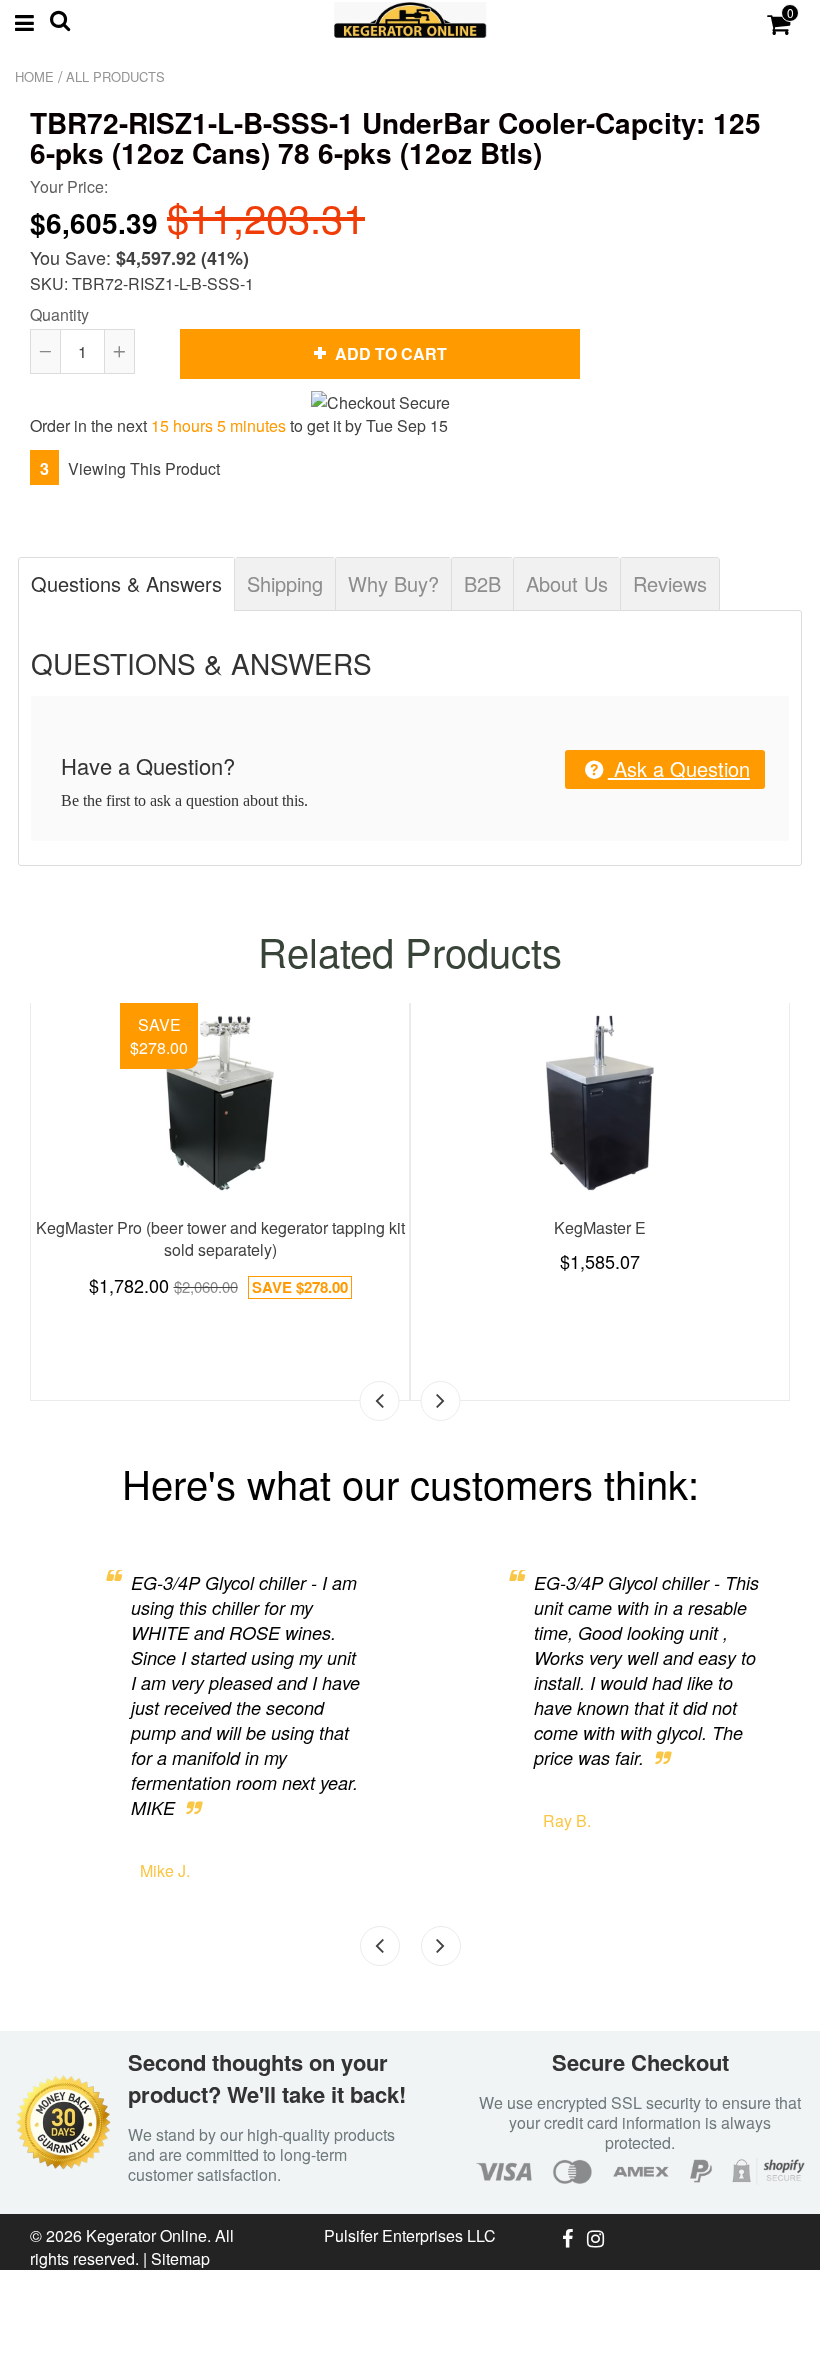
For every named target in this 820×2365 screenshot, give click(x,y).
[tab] (126, 584)
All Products (115, 76)
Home (34, 76)
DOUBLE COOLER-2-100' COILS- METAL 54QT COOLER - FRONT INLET (325, 1192)
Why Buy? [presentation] (393, 583)
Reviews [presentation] (670, 583)
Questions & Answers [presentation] (126, 583)
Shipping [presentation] (285, 583)
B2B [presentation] (482, 583)
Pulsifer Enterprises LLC (410, 2235)
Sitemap (180, 2258)
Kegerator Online (146, 2235)
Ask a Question (679, 768)
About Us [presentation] (567, 583)
